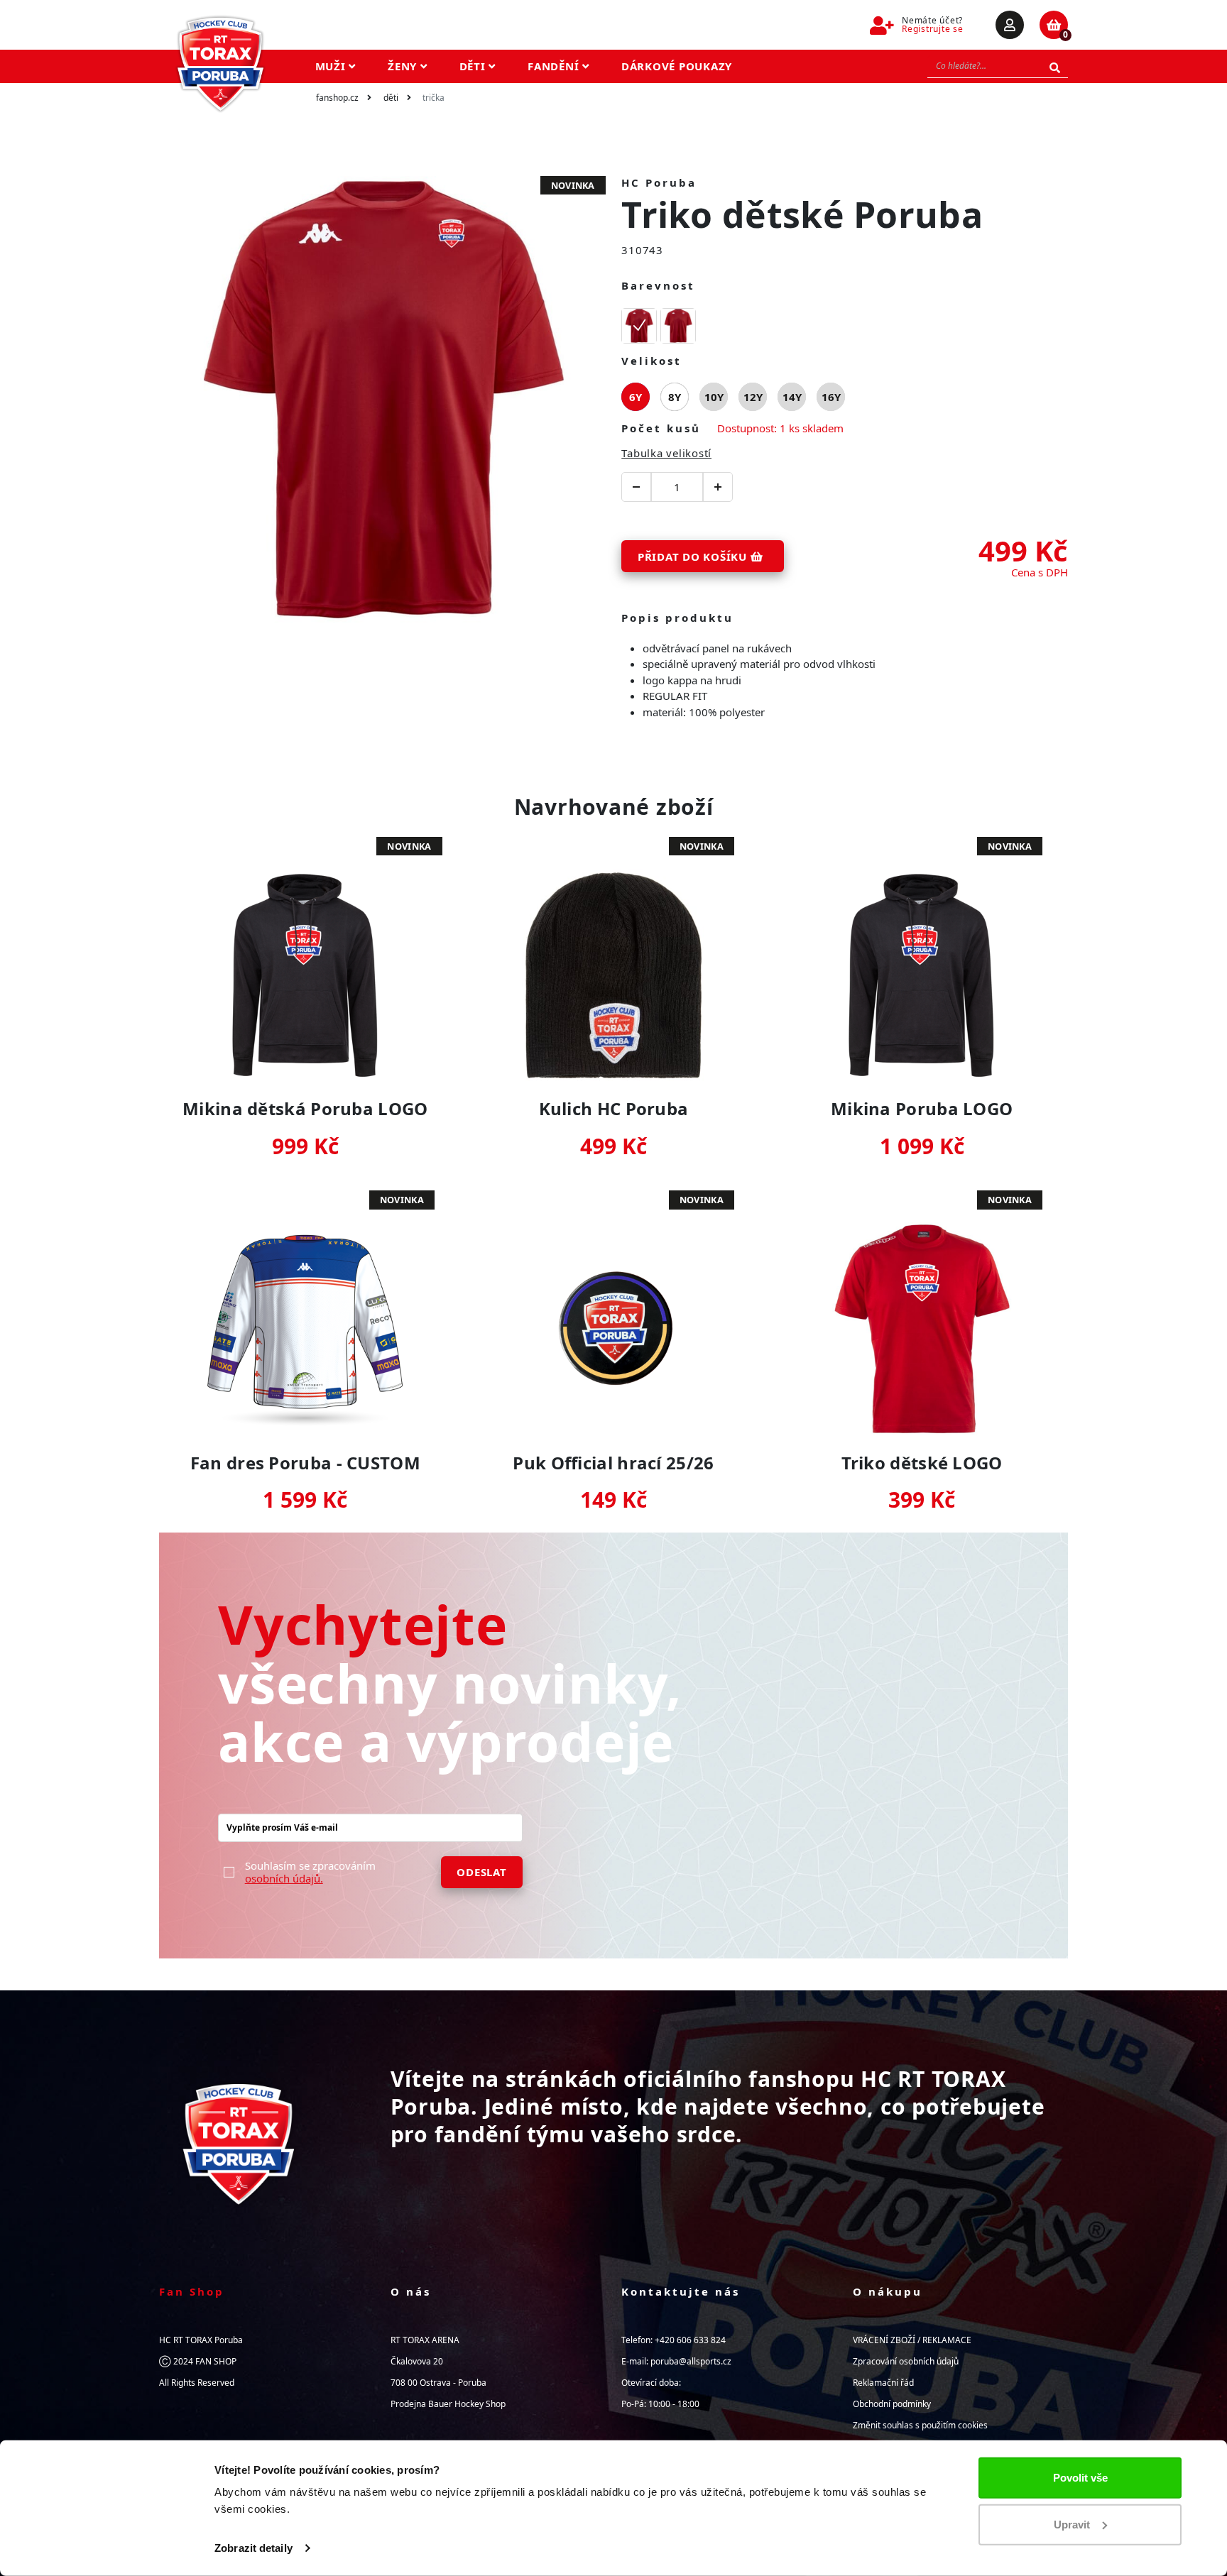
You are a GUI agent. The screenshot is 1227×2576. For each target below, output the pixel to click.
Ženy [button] (404, 66)
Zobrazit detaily (253, 2548)
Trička (433, 98)
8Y (675, 397)
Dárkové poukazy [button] (677, 66)
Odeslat (481, 1872)
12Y (753, 397)
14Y (792, 397)
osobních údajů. (284, 1878)
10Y (714, 397)
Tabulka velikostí (666, 453)
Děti (391, 98)
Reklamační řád (883, 2383)
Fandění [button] (555, 66)
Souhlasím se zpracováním (310, 1872)
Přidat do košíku (694, 557)
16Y (831, 397)
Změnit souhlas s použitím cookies (920, 2425)
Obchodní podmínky (892, 2404)
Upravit (1072, 2524)
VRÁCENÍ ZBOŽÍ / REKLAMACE (912, 2340)
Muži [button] (332, 66)
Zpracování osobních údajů (906, 2361)
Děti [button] (474, 66)
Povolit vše (1080, 2478)
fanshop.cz (337, 98)
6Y (636, 397)
